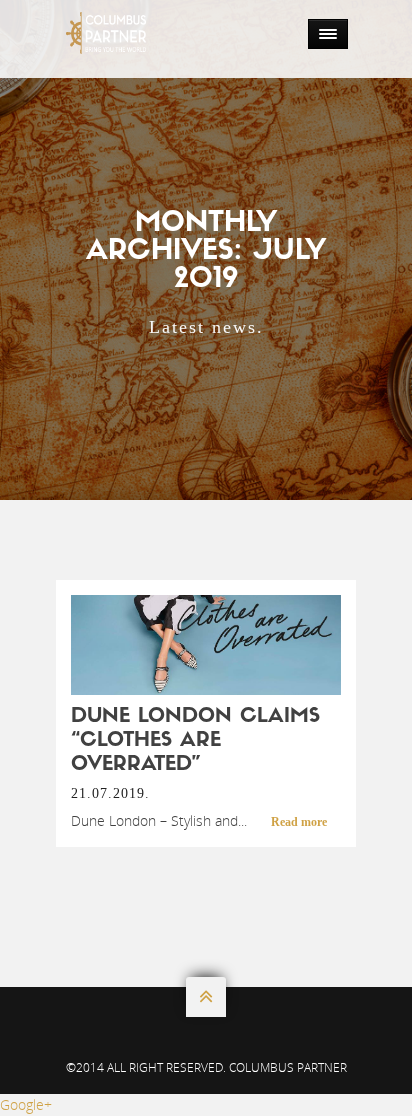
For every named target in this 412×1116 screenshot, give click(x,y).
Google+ (26, 1104)
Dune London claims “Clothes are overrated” (195, 741)
